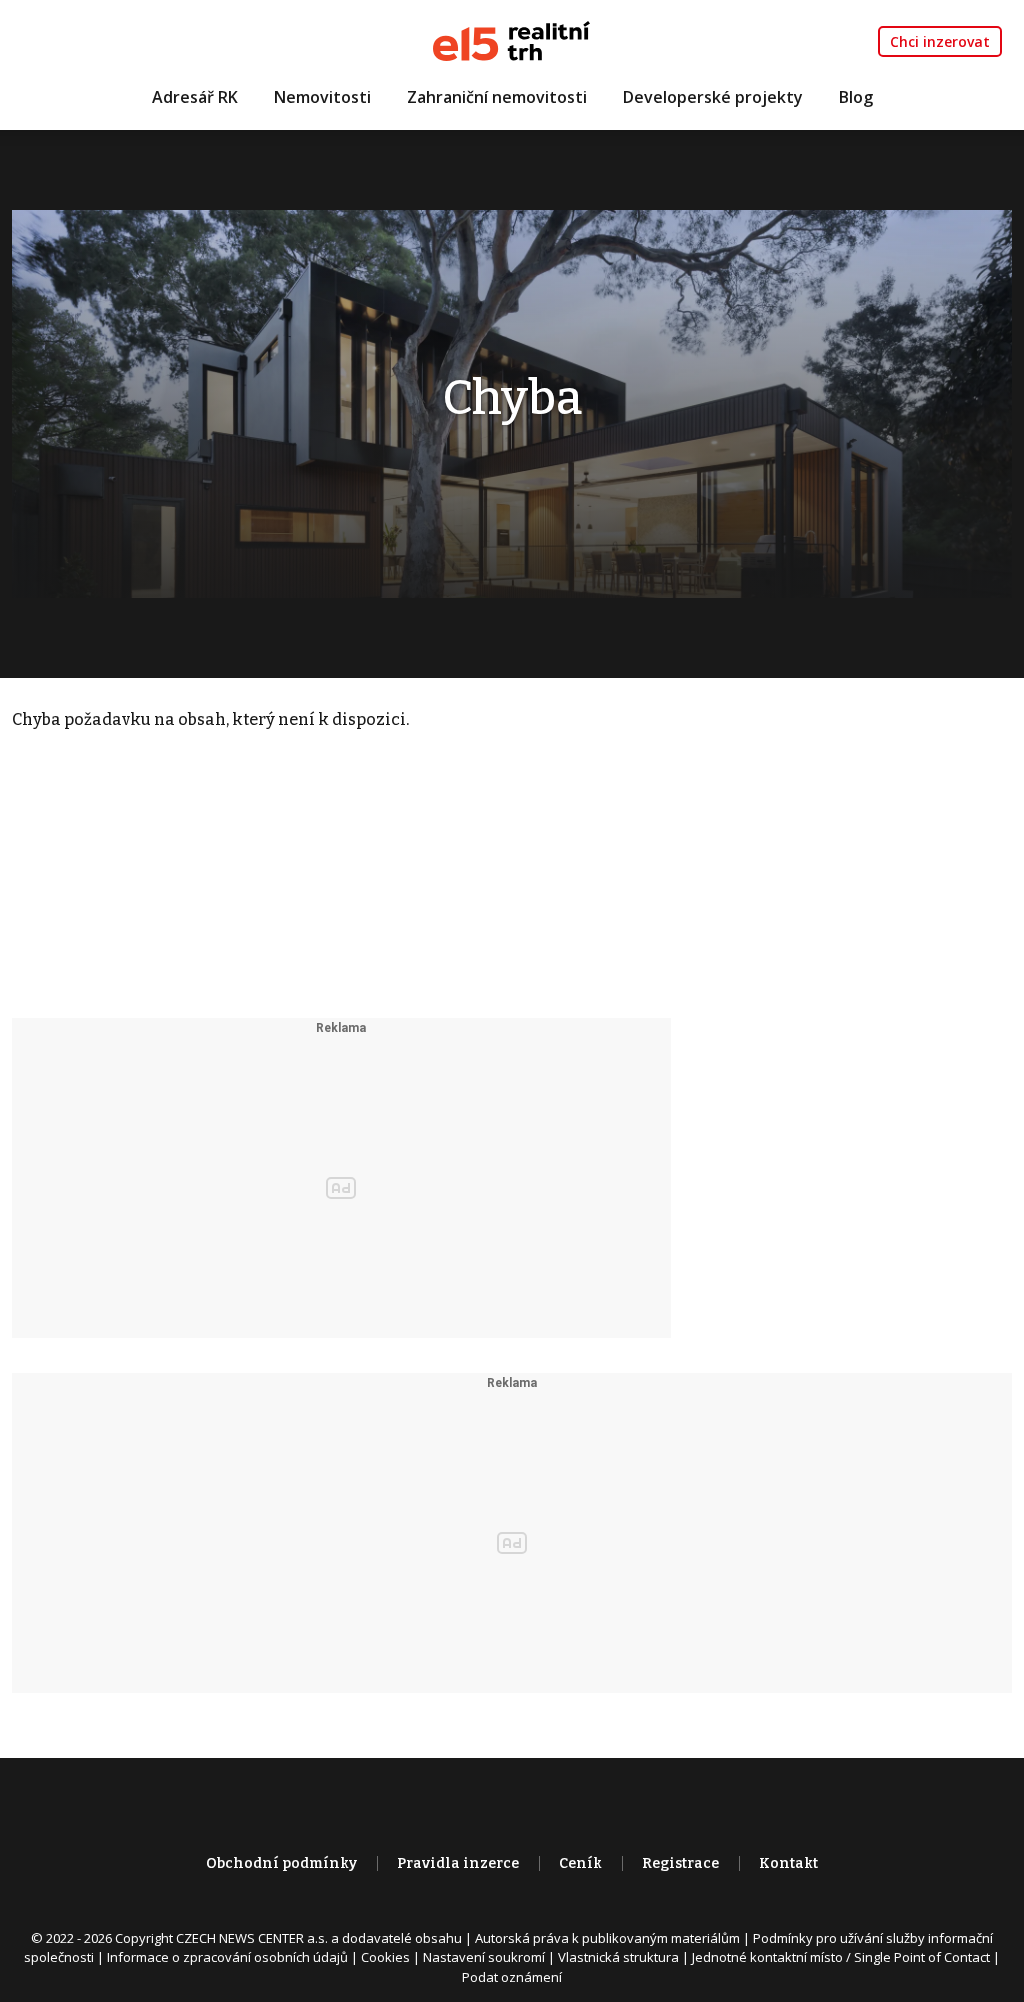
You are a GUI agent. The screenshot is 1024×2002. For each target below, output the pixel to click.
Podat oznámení (512, 1977)
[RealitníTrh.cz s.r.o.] (511, 39)
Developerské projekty (713, 97)
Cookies (385, 1957)
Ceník (580, 1863)
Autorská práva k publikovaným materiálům (607, 1938)
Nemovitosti (322, 97)
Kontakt (788, 1863)
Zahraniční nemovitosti (497, 97)
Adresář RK (195, 97)
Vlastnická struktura (618, 1957)
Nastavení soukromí (484, 1957)
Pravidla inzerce (458, 1863)
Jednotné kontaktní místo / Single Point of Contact (841, 1957)
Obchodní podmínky (281, 1863)
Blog (856, 97)
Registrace (680, 1863)
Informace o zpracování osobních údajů (227, 1957)
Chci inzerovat (940, 41)
